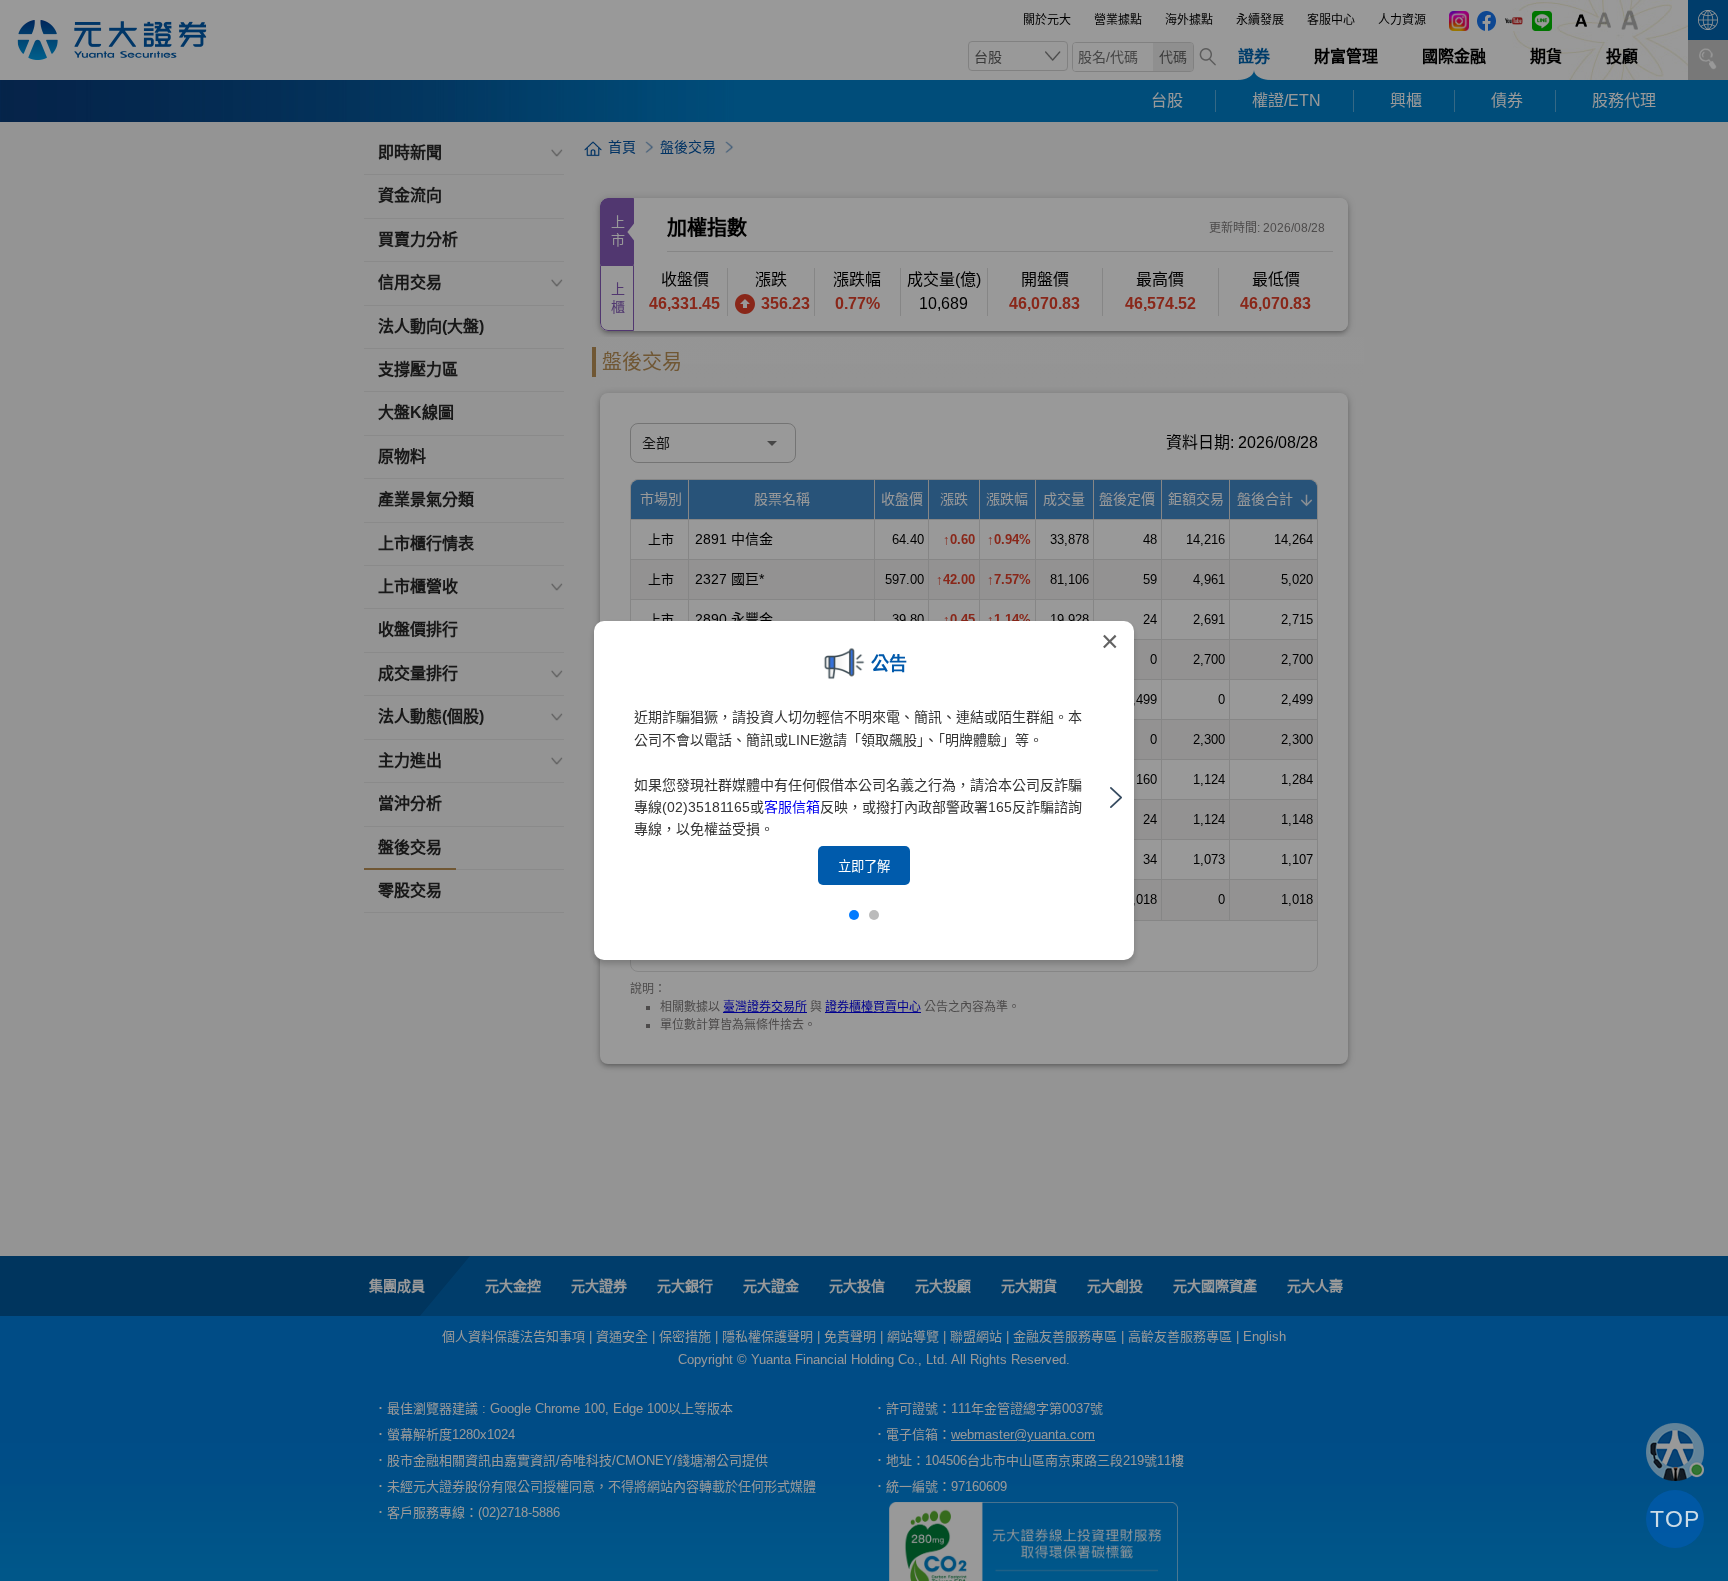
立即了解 (864, 866)
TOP (1675, 1519)
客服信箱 (792, 807)
